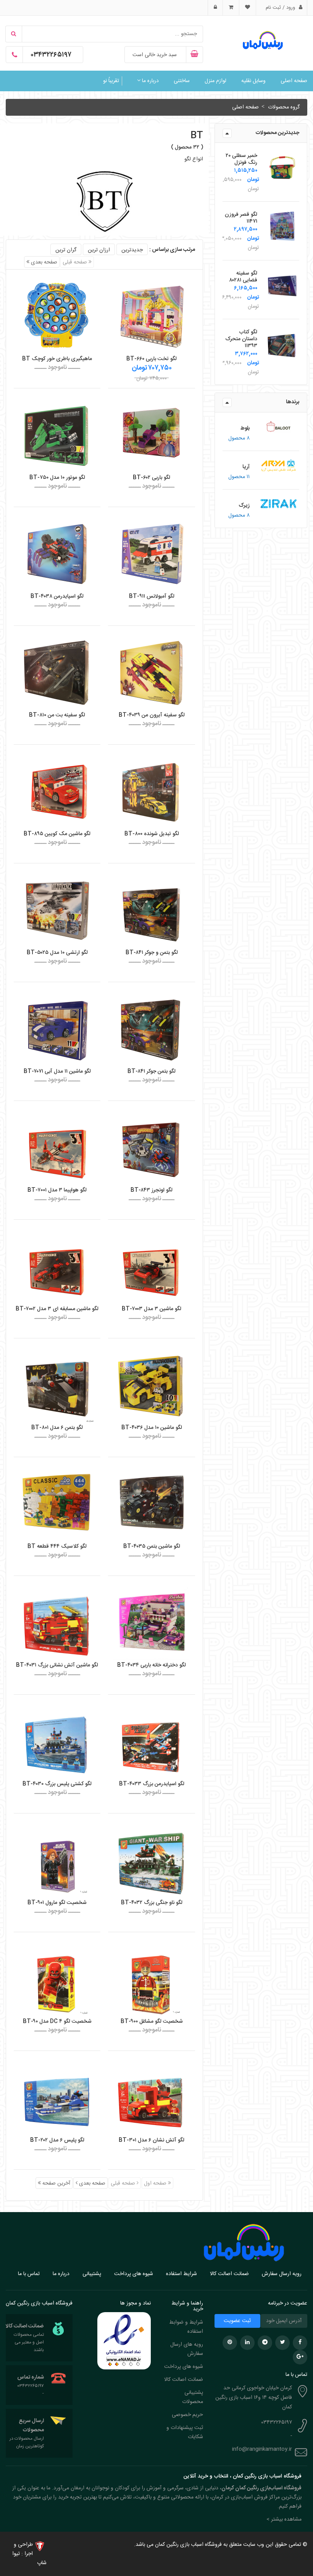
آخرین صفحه (56, 2183)
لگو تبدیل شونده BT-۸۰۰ (152, 834)
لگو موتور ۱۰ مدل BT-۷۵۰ (57, 478)
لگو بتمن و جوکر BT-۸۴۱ (152, 953)
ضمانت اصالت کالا (229, 2274)
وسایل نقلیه (253, 81)
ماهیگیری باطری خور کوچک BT (57, 359)
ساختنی (182, 81)
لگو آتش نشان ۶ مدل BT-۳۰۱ (152, 2140)
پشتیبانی (92, 2274)
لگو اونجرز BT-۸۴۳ (152, 1190)
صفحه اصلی (294, 81)
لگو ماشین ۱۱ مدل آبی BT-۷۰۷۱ (57, 1071)
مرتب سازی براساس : (172, 250)
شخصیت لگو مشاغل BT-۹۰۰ (152, 2022)
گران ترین (66, 250)
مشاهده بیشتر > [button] (284, 2519)
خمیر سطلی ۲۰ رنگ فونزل (241, 159)
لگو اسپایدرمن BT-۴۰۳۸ (57, 596)
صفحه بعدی (43, 262)
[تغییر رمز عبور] (215, 8)
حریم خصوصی (187, 2415)
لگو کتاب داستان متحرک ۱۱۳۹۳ (241, 339)
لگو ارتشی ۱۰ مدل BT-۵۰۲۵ (57, 953)
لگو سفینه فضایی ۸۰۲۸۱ (243, 277)
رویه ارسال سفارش (282, 2274)
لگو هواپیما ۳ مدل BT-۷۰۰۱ (57, 1190)
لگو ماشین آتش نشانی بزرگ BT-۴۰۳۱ (57, 1665)
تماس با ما (29, 2274)
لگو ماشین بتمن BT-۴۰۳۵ (152, 1547)
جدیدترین (132, 250)
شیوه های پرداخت (134, 2274)
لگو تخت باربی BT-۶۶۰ (152, 359)
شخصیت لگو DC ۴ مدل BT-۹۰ (57, 2022)
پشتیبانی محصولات (193, 2397)
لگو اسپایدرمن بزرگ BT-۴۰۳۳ (152, 1784)
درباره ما (150, 81)
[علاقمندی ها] (247, 8)
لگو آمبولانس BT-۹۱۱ (152, 596)
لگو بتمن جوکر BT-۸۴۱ (152, 1071)
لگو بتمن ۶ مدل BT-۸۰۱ (57, 1428)
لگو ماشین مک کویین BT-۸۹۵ (57, 834)
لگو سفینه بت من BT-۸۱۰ (57, 715)
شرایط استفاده (182, 2274)
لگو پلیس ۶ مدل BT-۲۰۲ (57, 2140)
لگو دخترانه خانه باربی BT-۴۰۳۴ (152, 1665)
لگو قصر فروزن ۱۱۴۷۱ (241, 218)
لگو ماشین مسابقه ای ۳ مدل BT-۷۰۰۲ (57, 1309)
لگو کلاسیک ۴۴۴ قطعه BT (57, 1547)
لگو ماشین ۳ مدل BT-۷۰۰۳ (152, 1309)
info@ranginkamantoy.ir (262, 2449)
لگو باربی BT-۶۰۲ (152, 478)
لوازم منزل (215, 81)
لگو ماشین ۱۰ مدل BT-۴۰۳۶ (152, 1428)
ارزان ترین (99, 250)
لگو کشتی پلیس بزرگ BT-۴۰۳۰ (57, 1784)
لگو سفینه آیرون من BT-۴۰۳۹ (152, 715)
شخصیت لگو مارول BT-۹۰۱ (57, 1903)
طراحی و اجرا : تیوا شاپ (29, 2554)
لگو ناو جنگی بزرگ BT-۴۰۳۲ (152, 1903)
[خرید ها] (231, 8)
